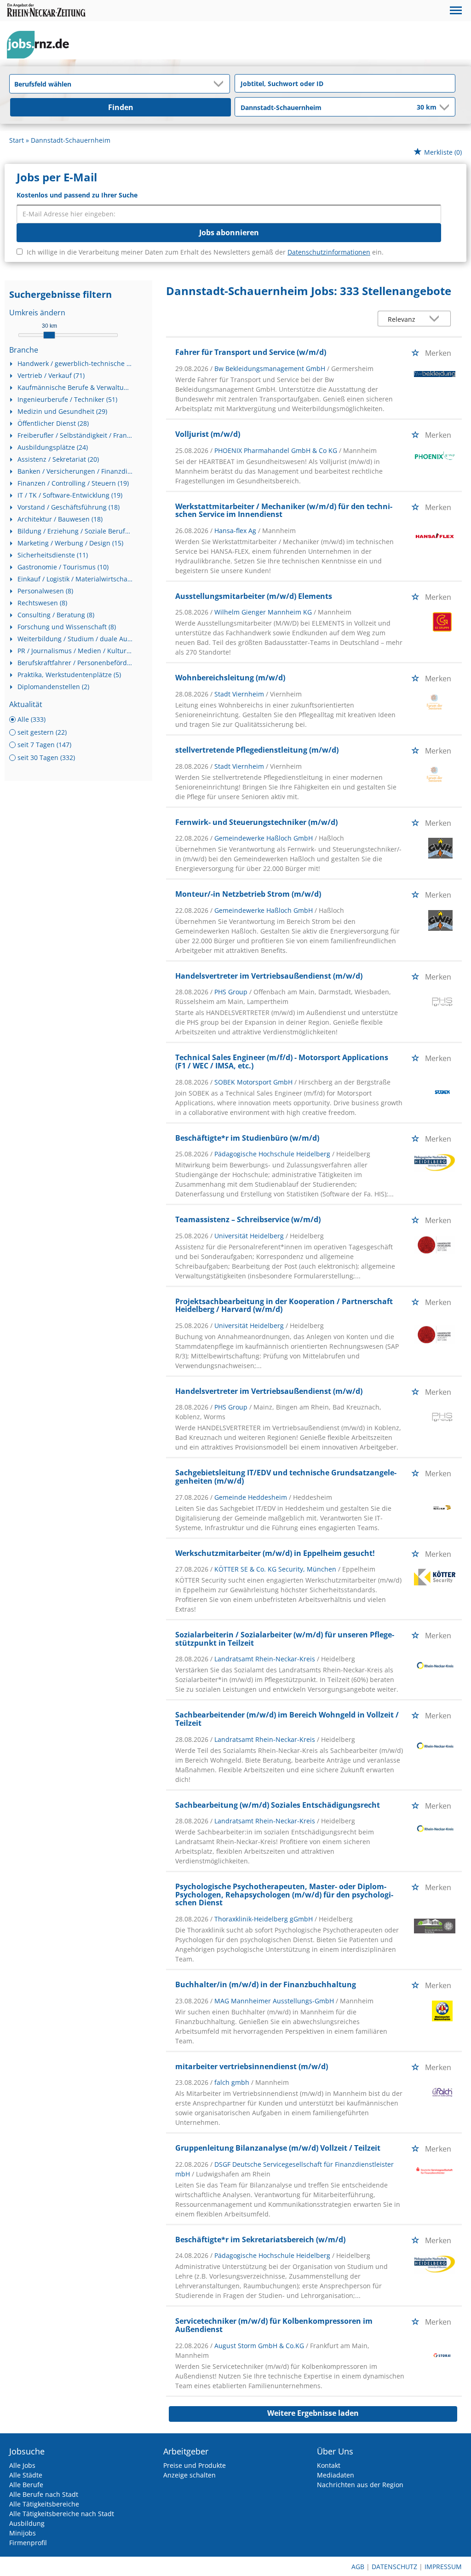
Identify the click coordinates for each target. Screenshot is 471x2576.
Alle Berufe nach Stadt (44, 2494)
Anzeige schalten (190, 2475)
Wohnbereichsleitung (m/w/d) (230, 678)
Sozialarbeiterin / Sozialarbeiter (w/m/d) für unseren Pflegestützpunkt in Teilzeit (285, 1639)
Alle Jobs (22, 2465)
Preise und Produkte (195, 2465)
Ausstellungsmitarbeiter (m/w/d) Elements (254, 596)
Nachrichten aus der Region (360, 2485)
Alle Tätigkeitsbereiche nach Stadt (62, 2514)
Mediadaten (336, 2475)
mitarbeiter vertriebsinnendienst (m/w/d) (252, 2066)
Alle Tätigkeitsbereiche (44, 2504)
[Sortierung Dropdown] (437, 319)
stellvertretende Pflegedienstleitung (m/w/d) (257, 750)
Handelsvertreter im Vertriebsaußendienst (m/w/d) (269, 976)
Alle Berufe (26, 2485)
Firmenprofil (28, 2543)
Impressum (443, 2567)
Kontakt (329, 2465)
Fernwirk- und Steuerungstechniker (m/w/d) (256, 822)
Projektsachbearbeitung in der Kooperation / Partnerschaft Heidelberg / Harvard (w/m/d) (284, 1305)
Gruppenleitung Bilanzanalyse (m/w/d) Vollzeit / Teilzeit (278, 2148)
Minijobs (23, 2533)
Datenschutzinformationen (329, 252)
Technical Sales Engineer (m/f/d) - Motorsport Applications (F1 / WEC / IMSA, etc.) (282, 1062)
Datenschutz (394, 2567)
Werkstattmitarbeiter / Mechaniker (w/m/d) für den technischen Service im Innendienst (284, 511)
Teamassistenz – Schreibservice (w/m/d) (248, 1219)
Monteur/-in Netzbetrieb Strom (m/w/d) (248, 894)
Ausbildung (27, 2523)
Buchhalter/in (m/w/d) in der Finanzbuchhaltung (266, 1984)
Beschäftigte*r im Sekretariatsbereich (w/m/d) (260, 2239)
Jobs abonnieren (229, 232)
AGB (358, 2567)
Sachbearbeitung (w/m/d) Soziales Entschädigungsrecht (278, 1805)
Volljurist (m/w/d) (208, 434)
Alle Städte (26, 2475)
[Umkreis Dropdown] (443, 107)
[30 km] (49, 335)
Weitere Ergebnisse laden (313, 2413)
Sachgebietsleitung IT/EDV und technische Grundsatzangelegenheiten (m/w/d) (286, 1477)
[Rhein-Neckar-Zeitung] (41, 45)
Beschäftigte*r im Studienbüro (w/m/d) (247, 1138)
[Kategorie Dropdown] (220, 84)
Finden (121, 107)
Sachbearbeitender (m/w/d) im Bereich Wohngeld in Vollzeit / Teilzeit (287, 1719)
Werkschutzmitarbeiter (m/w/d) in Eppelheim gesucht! (275, 1553)
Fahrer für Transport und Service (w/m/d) (251, 352)
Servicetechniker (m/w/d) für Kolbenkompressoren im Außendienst (274, 2325)
